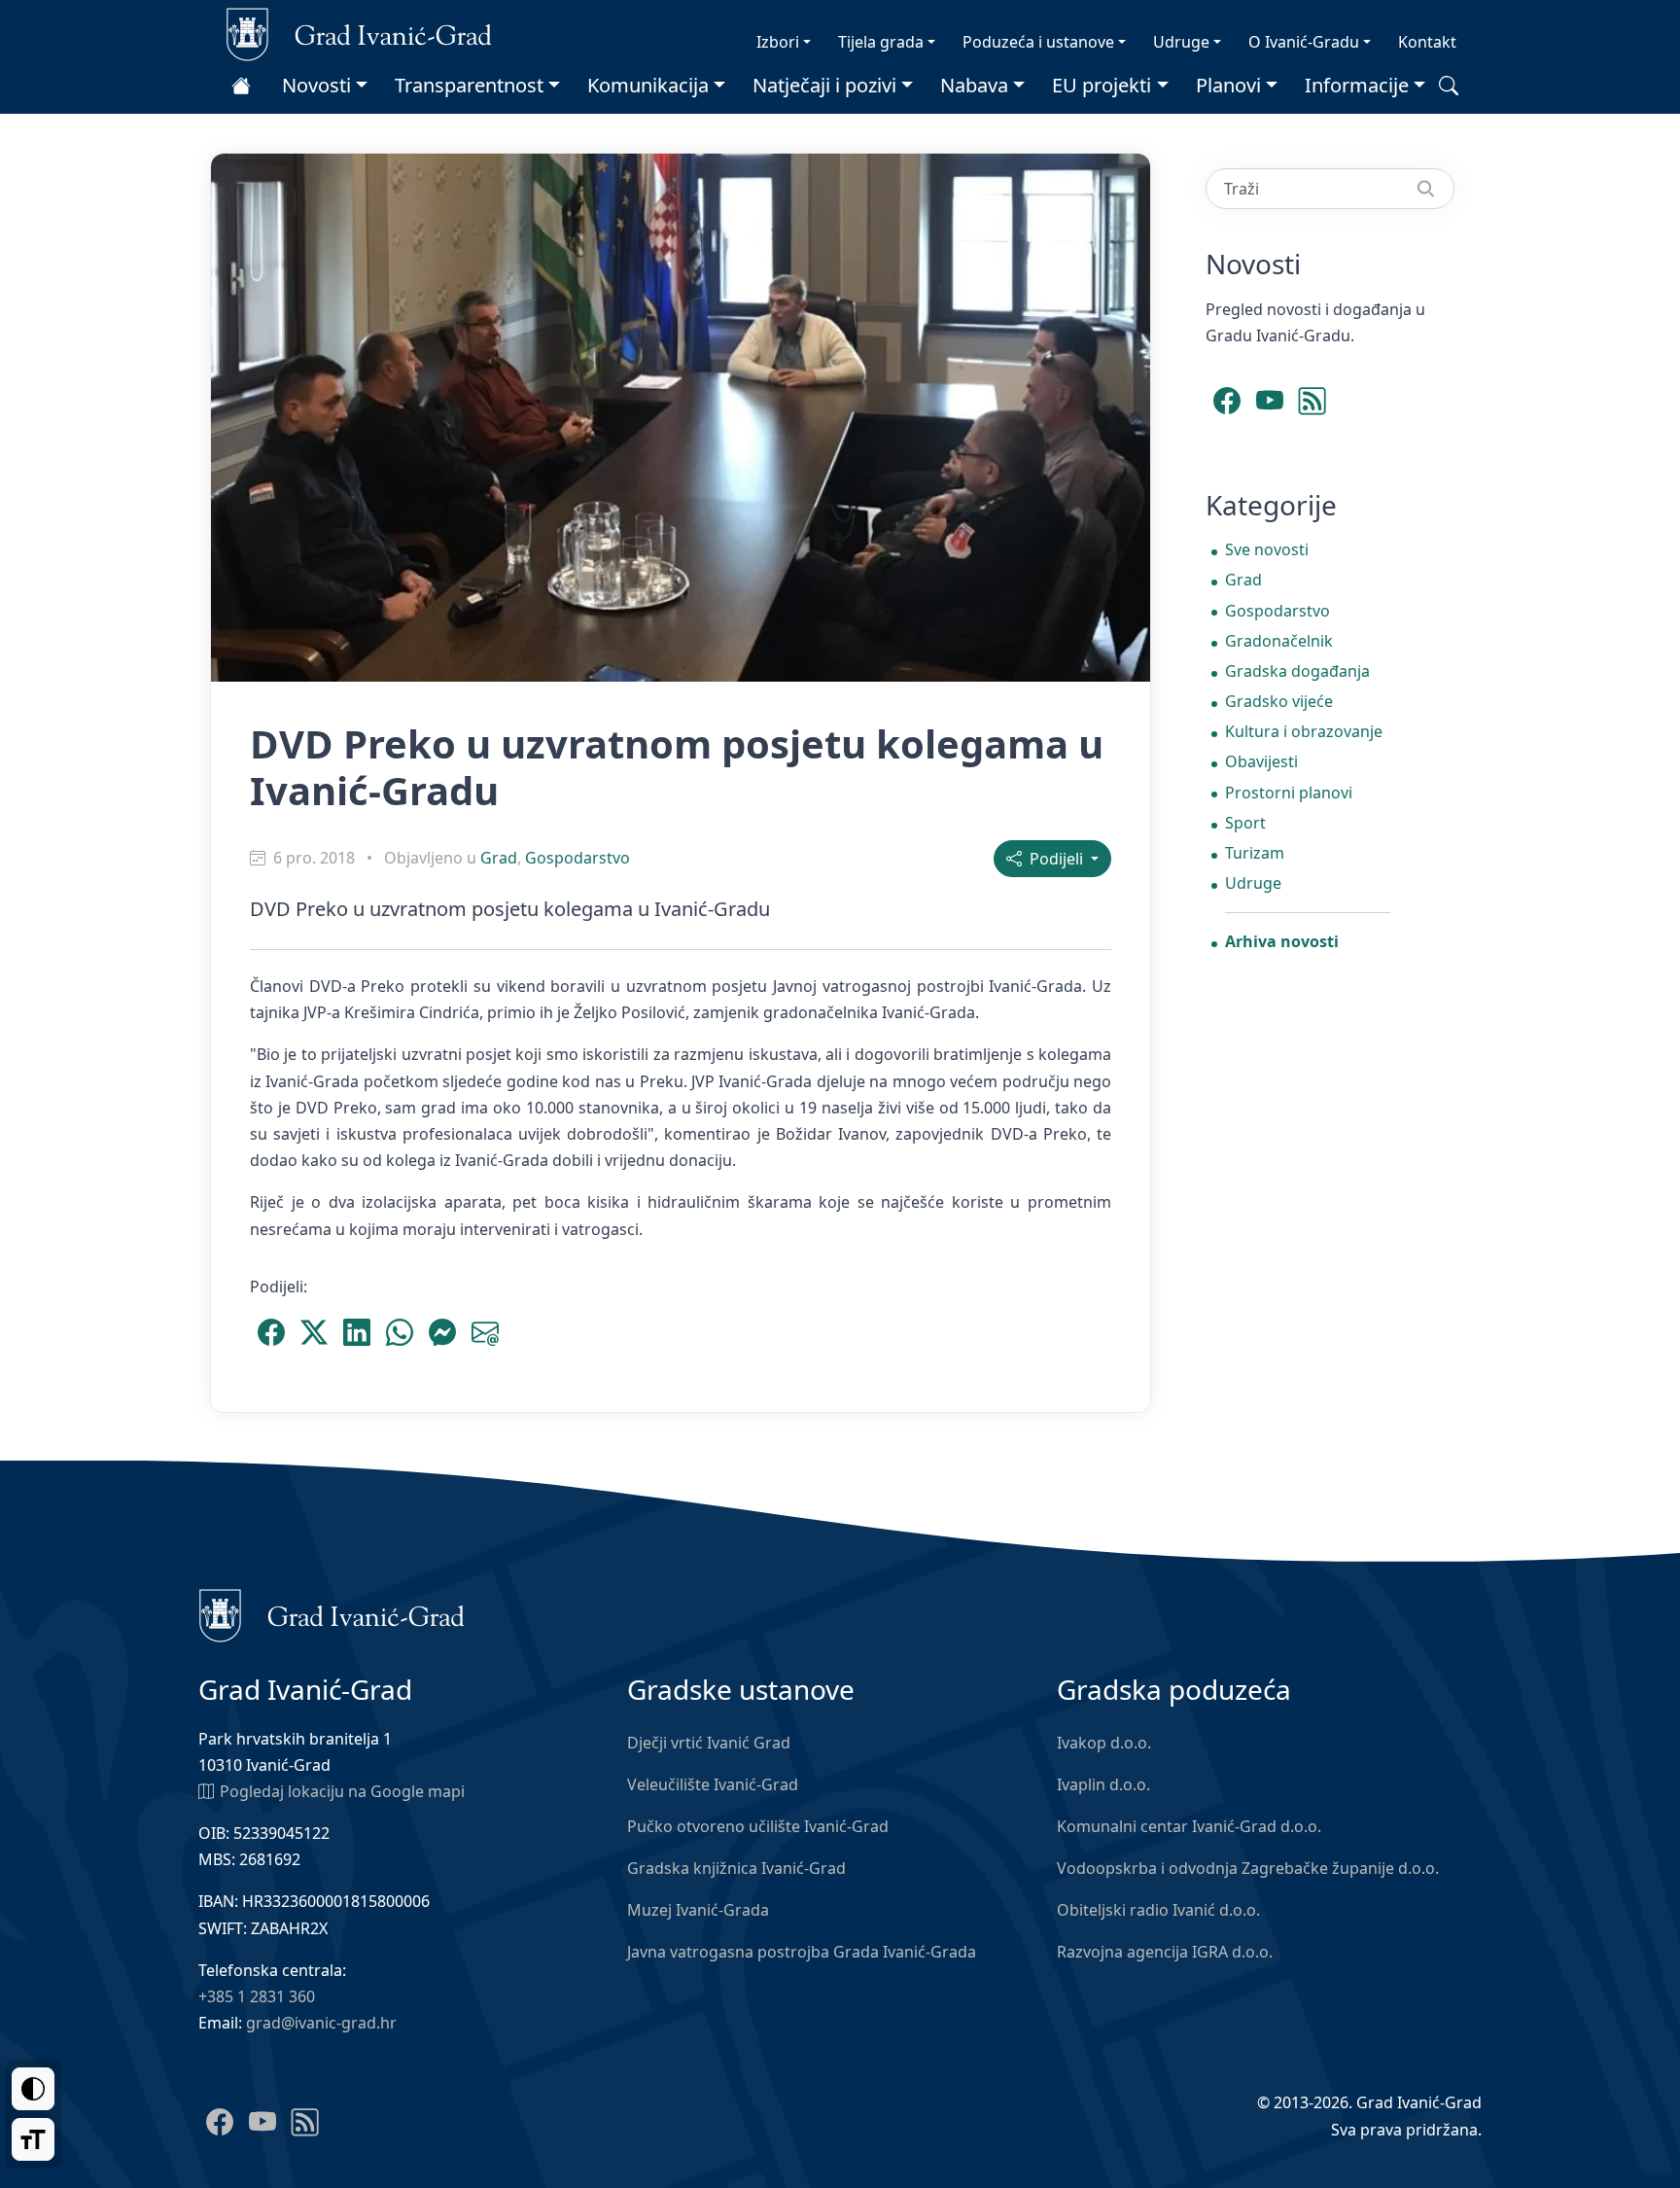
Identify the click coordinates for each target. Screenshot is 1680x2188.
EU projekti (1102, 85)
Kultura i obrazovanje (1304, 731)
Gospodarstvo (577, 858)
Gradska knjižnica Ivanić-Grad (736, 1868)
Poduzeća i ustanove (1038, 42)
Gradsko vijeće (1279, 701)
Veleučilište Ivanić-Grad (713, 1784)
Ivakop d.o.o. (1104, 1743)
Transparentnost (469, 85)
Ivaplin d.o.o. (1103, 1784)
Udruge (1181, 42)
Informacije (1357, 85)
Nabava (974, 85)
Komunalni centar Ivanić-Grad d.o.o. (1189, 1826)
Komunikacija (648, 85)
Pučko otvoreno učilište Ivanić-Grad (758, 1826)
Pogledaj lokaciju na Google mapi (342, 1791)
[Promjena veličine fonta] (33, 2139)
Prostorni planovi (1289, 793)
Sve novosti (1267, 549)
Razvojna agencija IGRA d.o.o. (1165, 1952)
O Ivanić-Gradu (1304, 42)
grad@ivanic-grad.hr (321, 2023)
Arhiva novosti (1282, 941)
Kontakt (1427, 42)
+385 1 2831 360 (257, 1996)
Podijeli (1054, 859)
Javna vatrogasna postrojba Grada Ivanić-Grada (802, 1952)
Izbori (778, 42)
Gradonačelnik (1279, 641)
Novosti (316, 85)
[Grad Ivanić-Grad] (359, 33)
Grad (499, 858)
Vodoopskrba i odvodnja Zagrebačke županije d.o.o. (1248, 1868)
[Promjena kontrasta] (33, 2089)
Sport (1245, 823)
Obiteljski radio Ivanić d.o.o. (1158, 1910)
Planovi (1228, 85)
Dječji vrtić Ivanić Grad (709, 1743)
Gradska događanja (1297, 671)
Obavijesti (1261, 761)
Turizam (1255, 853)
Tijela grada (881, 42)
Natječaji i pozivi (824, 85)
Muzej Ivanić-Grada (698, 1910)
